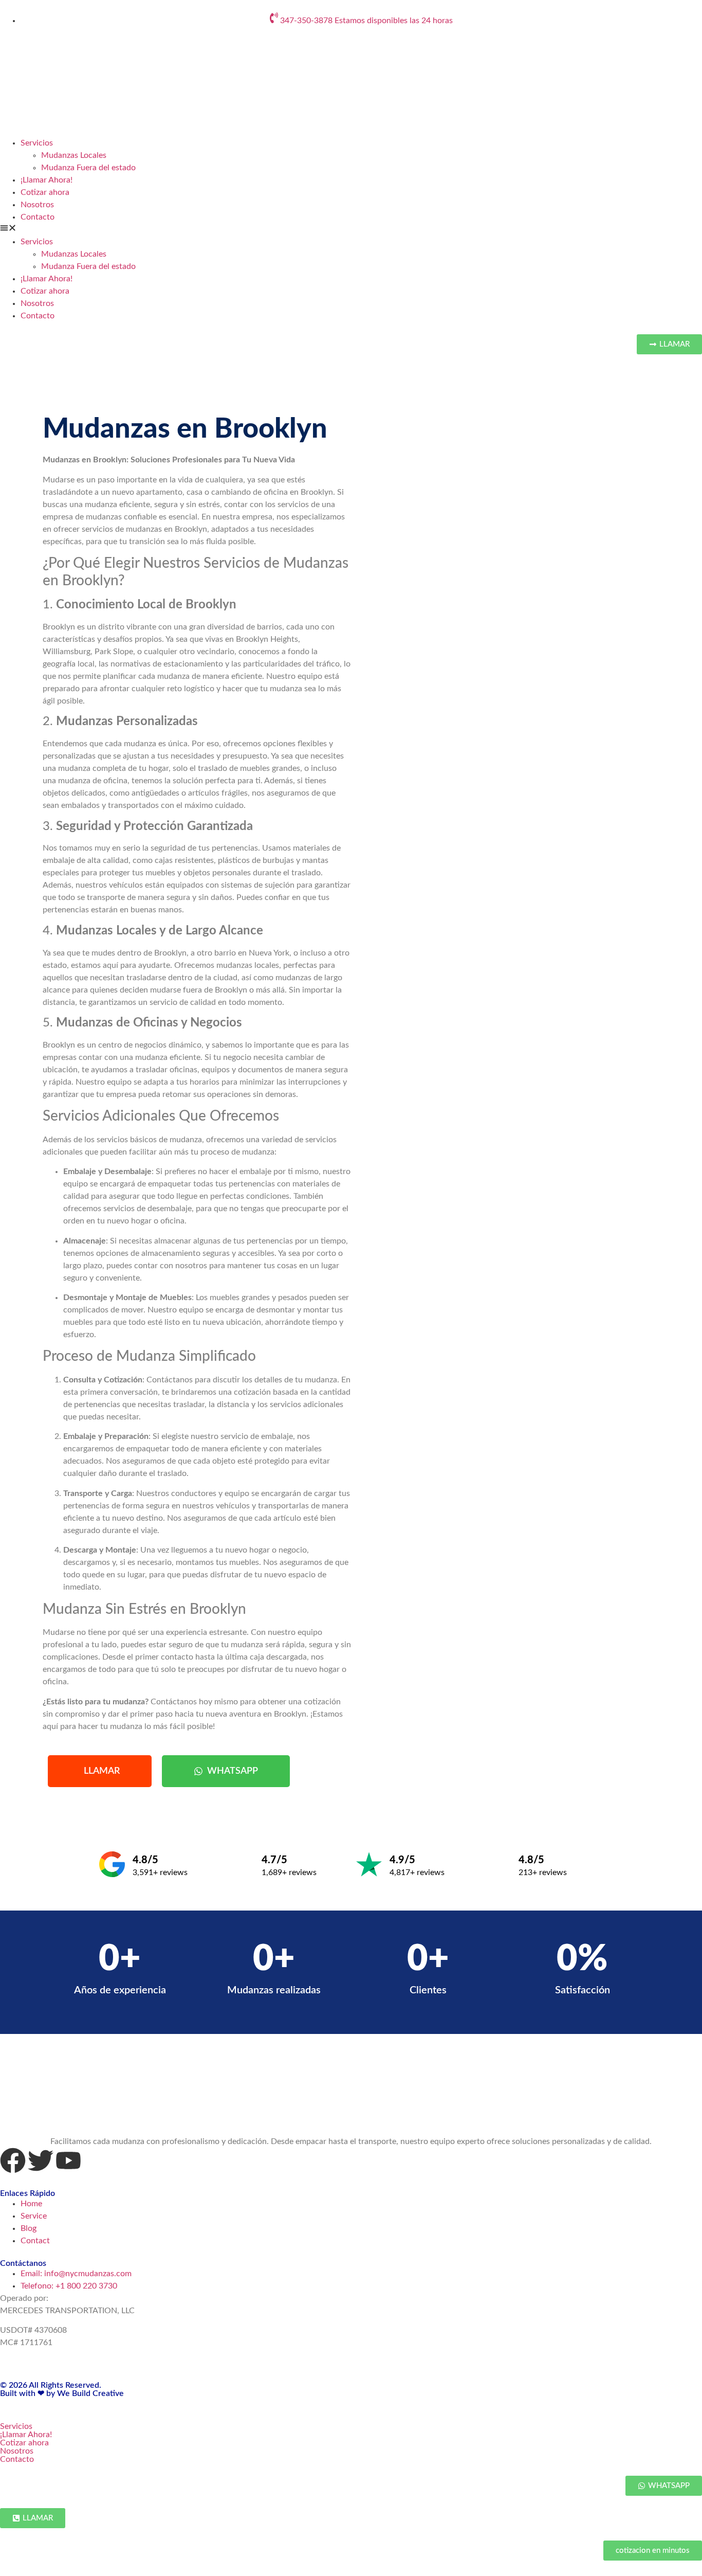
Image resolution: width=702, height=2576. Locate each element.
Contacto (38, 217)
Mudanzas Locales (74, 155)
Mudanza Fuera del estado (88, 168)
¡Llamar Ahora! (47, 180)
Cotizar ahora (45, 192)
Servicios (37, 143)
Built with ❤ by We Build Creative (62, 2393)
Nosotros (37, 205)
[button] (351, 229)
